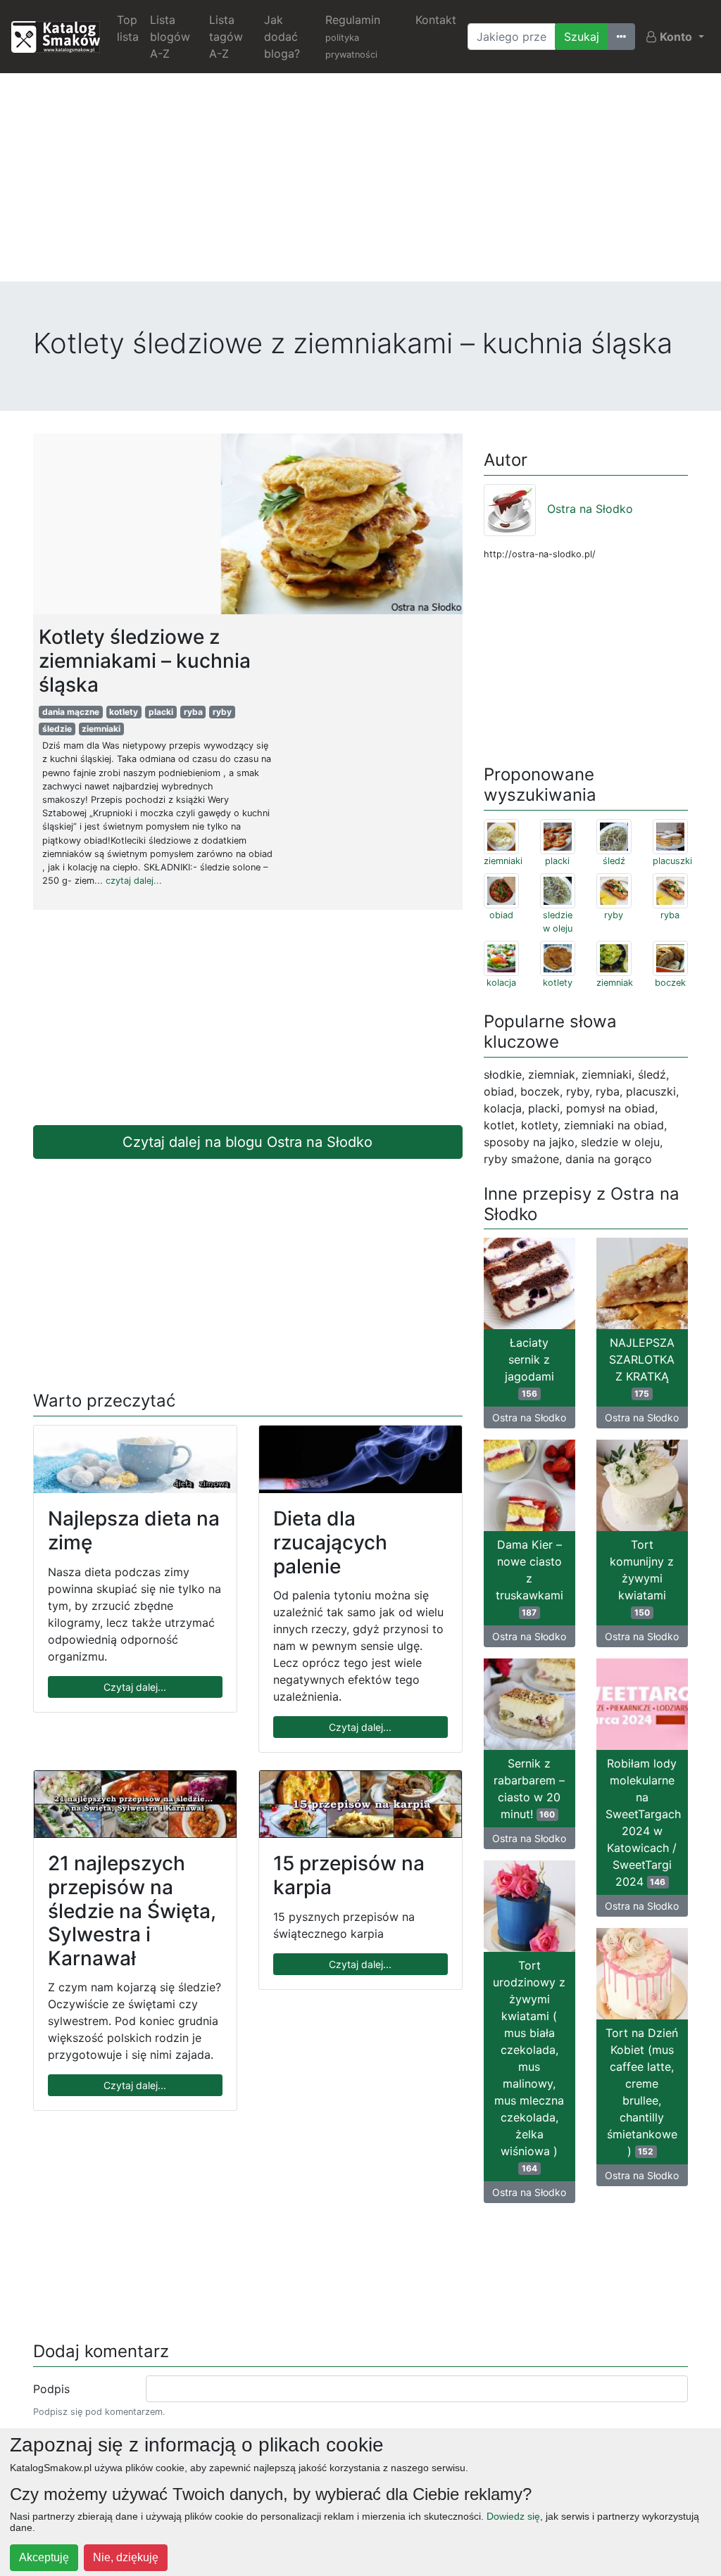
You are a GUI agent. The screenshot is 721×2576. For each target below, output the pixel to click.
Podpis (51, 2389)
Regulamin (353, 36)
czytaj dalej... (134, 881)
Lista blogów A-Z (170, 37)
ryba (193, 712)
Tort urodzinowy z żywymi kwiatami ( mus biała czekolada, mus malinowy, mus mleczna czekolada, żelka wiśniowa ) (529, 2066)
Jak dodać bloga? (282, 37)
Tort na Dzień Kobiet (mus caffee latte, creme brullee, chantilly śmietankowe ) (642, 2092)
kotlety (124, 712)
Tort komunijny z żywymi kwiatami (642, 1578)
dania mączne (71, 712)
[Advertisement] (360, 183)
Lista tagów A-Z (226, 37)
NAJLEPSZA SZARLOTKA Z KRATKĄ (642, 1367)
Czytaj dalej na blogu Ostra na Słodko (247, 1142)
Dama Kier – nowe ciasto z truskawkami (529, 1578)
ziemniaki (101, 729)
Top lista (128, 28)
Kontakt (436, 20)
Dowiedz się (513, 2516)
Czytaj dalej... (135, 1687)
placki (161, 712)
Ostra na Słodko (590, 509)
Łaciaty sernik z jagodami (529, 1367)
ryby (222, 712)
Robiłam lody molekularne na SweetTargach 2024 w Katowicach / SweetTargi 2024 (643, 1822)
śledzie (57, 729)
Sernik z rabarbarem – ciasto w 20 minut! (529, 1789)
